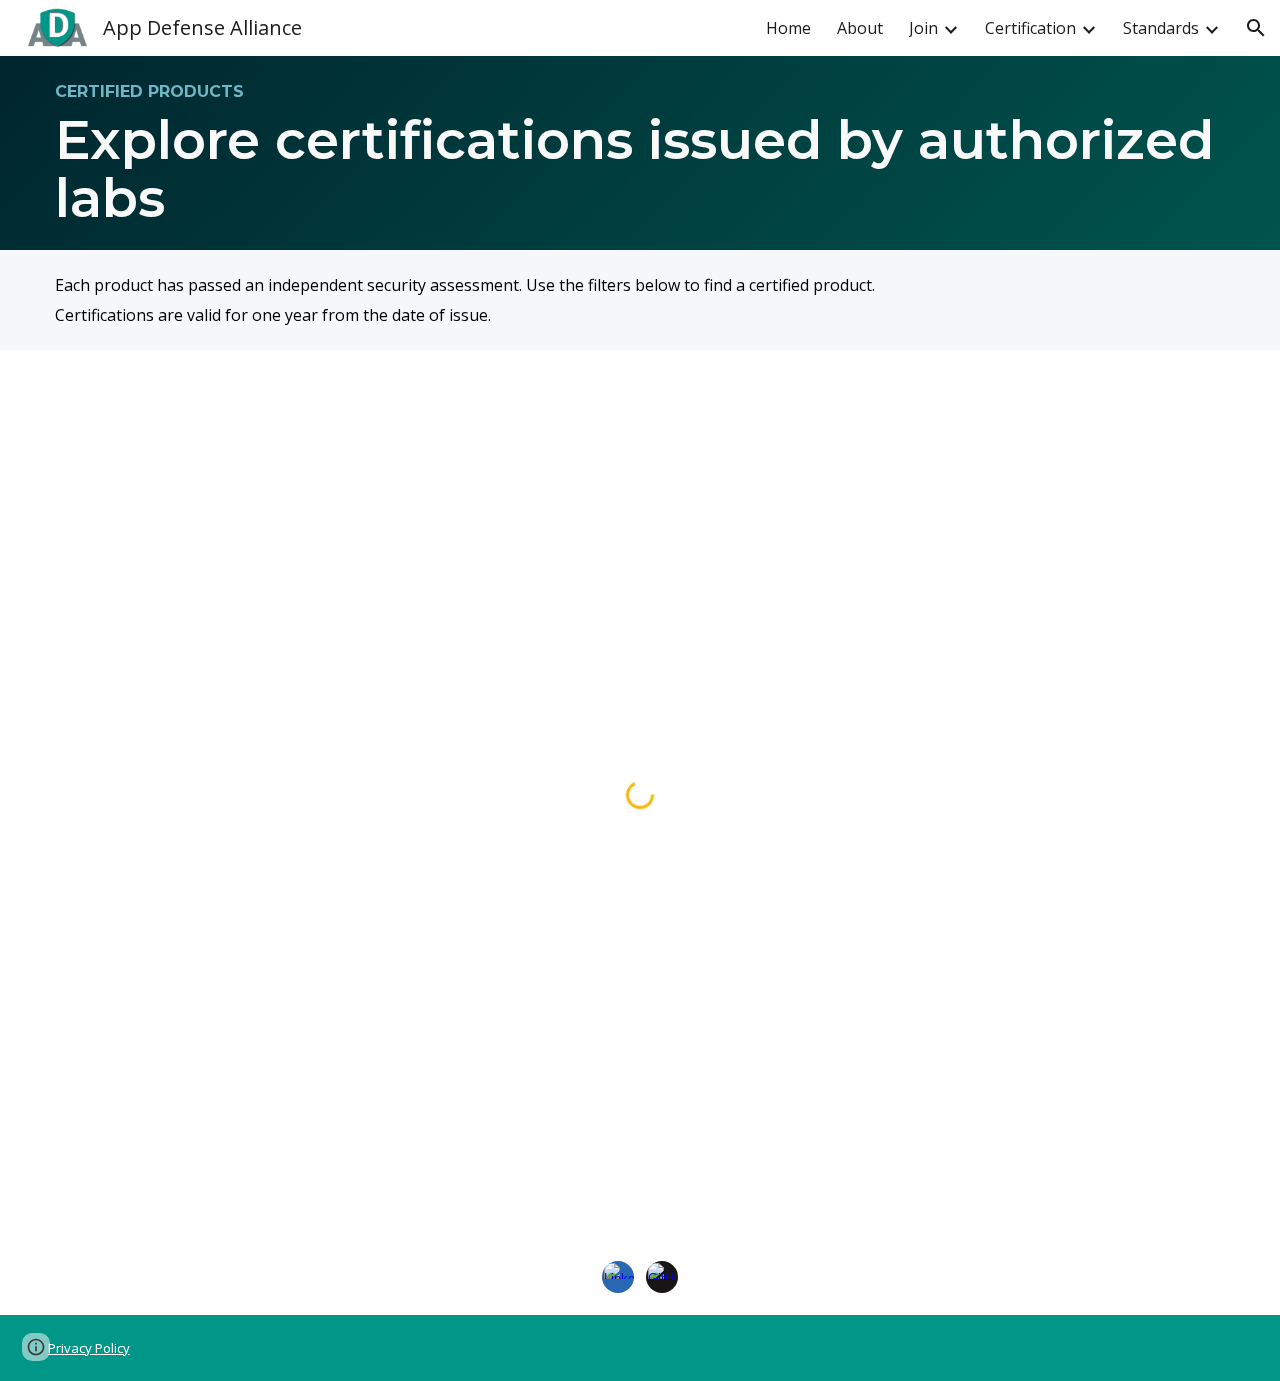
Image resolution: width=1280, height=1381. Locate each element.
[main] (639, 153)
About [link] (860, 28)
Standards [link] (1161, 28)
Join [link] (923, 28)
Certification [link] (1030, 28)
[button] (1256, 28)
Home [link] (788, 28)
